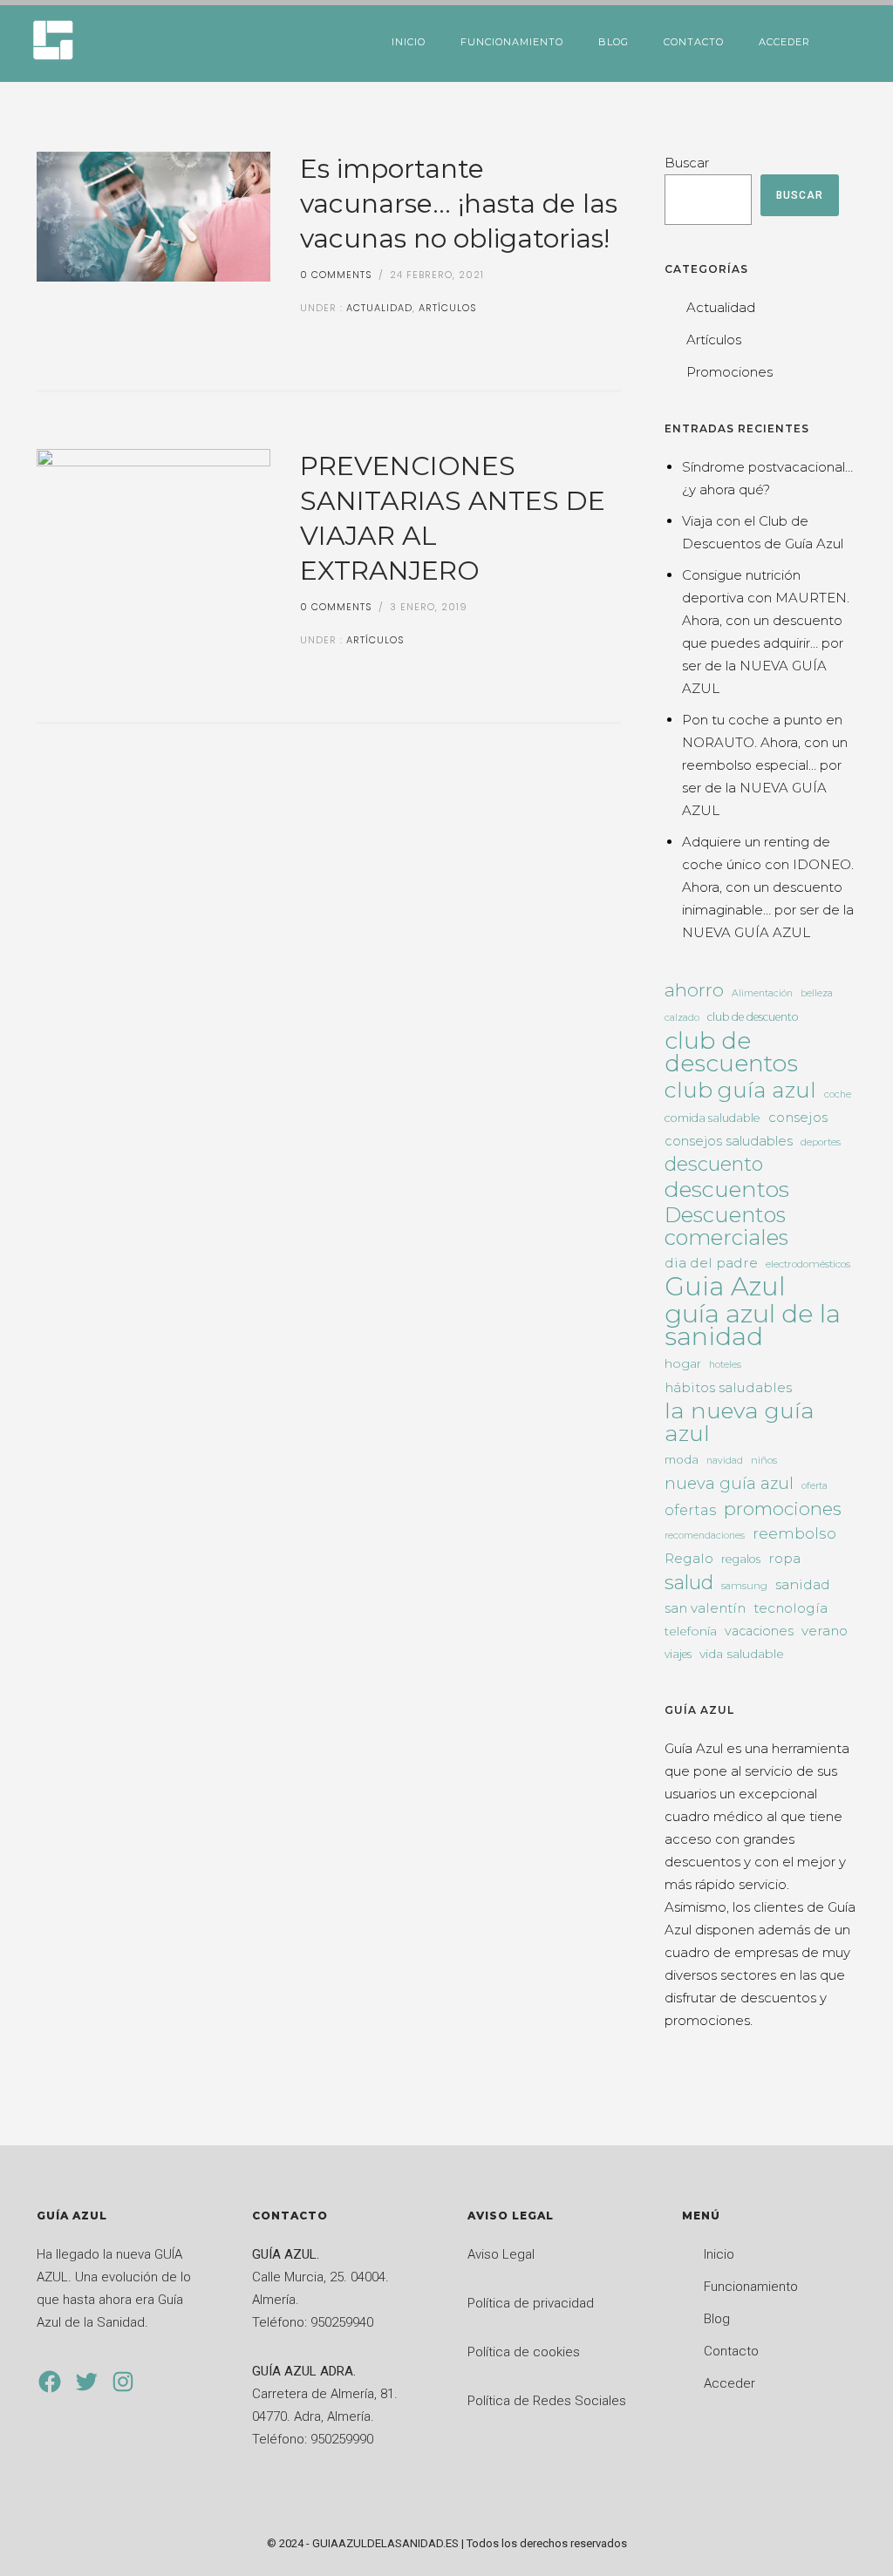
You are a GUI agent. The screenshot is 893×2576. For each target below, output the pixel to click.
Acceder (784, 42)
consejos (798, 1117)
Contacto (694, 42)
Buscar (687, 163)
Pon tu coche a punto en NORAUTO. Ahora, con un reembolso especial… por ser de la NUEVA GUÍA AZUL (765, 765)
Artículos (448, 308)
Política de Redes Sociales (547, 2401)
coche (838, 1094)
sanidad (803, 1584)
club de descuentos (731, 1052)
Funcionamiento (512, 42)
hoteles (725, 1365)
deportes (821, 1142)
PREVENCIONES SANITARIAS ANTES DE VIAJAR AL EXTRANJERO (453, 518)
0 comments (336, 275)
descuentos (727, 1189)
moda (682, 1459)
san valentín (705, 1608)
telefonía (691, 1631)
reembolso (794, 1533)
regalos (741, 1559)
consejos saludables (729, 1141)
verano (825, 1631)
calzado (682, 1018)
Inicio (409, 42)
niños (764, 1460)
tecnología (791, 1608)
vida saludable (742, 1654)
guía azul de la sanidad (753, 1325)
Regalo (689, 1558)
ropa (784, 1558)
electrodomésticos (808, 1264)
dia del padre (711, 1263)
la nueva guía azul (740, 1422)
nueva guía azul (729, 1483)
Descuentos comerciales (726, 1227)
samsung (744, 1586)
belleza (817, 993)
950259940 (342, 2322)
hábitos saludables (728, 1387)
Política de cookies (524, 2352)
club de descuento (753, 1017)
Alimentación (762, 993)
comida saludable (712, 1118)
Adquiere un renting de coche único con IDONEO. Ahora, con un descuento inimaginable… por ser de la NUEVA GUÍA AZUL (768, 887)
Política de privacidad (531, 2303)
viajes (678, 1654)
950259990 (342, 2439)
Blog (614, 42)
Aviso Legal (501, 2254)
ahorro (694, 990)
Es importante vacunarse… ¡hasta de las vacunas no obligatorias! (459, 204)
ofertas (690, 1510)
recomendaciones (705, 1536)
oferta (815, 1486)
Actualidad (378, 308)
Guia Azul (725, 1287)
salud (689, 1582)
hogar (683, 1363)
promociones (783, 1509)
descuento (714, 1165)
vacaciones (759, 1631)
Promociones (729, 372)
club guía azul (740, 1090)
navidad (725, 1461)
